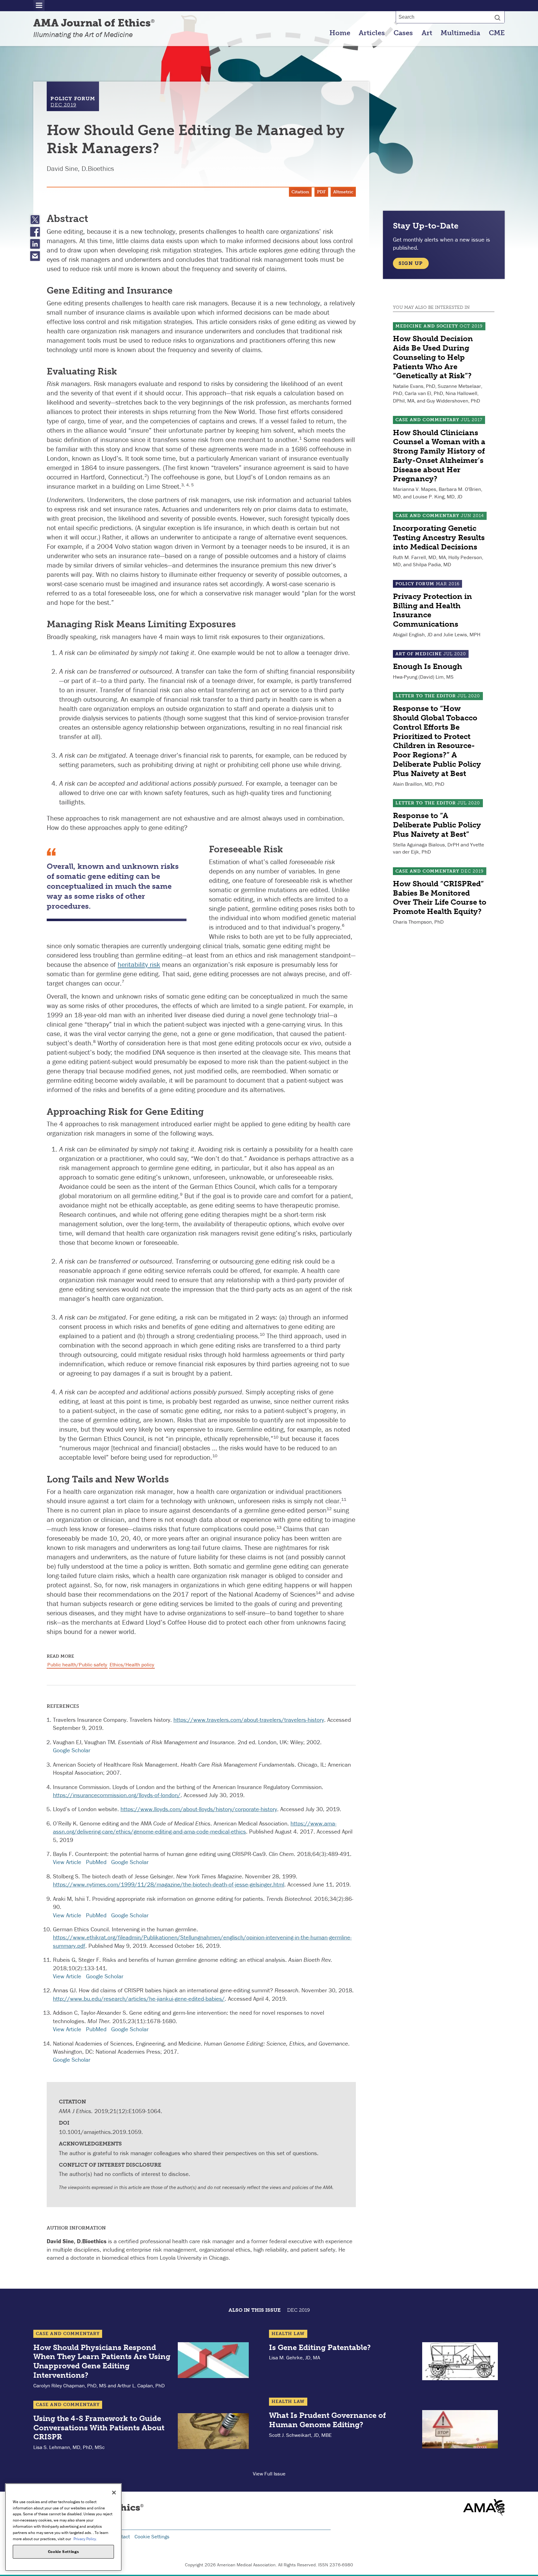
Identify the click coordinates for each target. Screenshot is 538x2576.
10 (262, 1334)
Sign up (411, 263)
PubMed (96, 1862)
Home (340, 33)
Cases (403, 33)
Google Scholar (72, 1750)
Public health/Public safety (77, 1665)
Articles (372, 33)
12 (329, 1509)
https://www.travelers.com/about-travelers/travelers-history (249, 1720)
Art (427, 33)
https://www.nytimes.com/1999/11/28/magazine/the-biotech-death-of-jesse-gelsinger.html (169, 1884)
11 (344, 1499)
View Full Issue (269, 2474)
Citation (300, 192)
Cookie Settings (152, 2536)
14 (318, 1593)
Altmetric (343, 192)
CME (497, 33)
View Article (67, 1862)
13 (279, 1527)
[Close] (114, 2493)
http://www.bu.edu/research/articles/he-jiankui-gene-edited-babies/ (139, 1999)
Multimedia (460, 33)
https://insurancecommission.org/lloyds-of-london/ (117, 1795)
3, (184, 485)
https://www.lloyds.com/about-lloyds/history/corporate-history (199, 1809)
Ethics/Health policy (132, 1665)
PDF (321, 192)
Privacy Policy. (85, 2538)
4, (189, 485)
